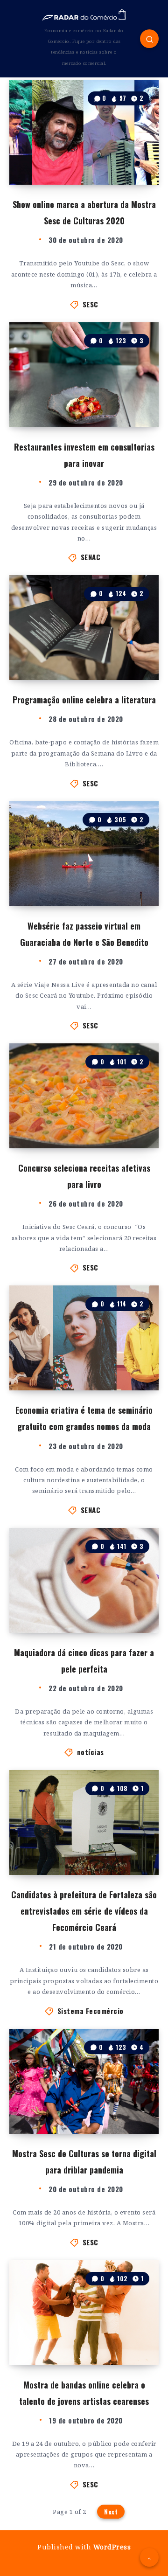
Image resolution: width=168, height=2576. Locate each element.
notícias (91, 1752)
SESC (91, 304)
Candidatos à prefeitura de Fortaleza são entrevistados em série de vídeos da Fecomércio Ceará (84, 1911)
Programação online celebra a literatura (84, 700)
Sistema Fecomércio (91, 2011)
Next (111, 2512)
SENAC (91, 557)
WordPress (112, 2547)
